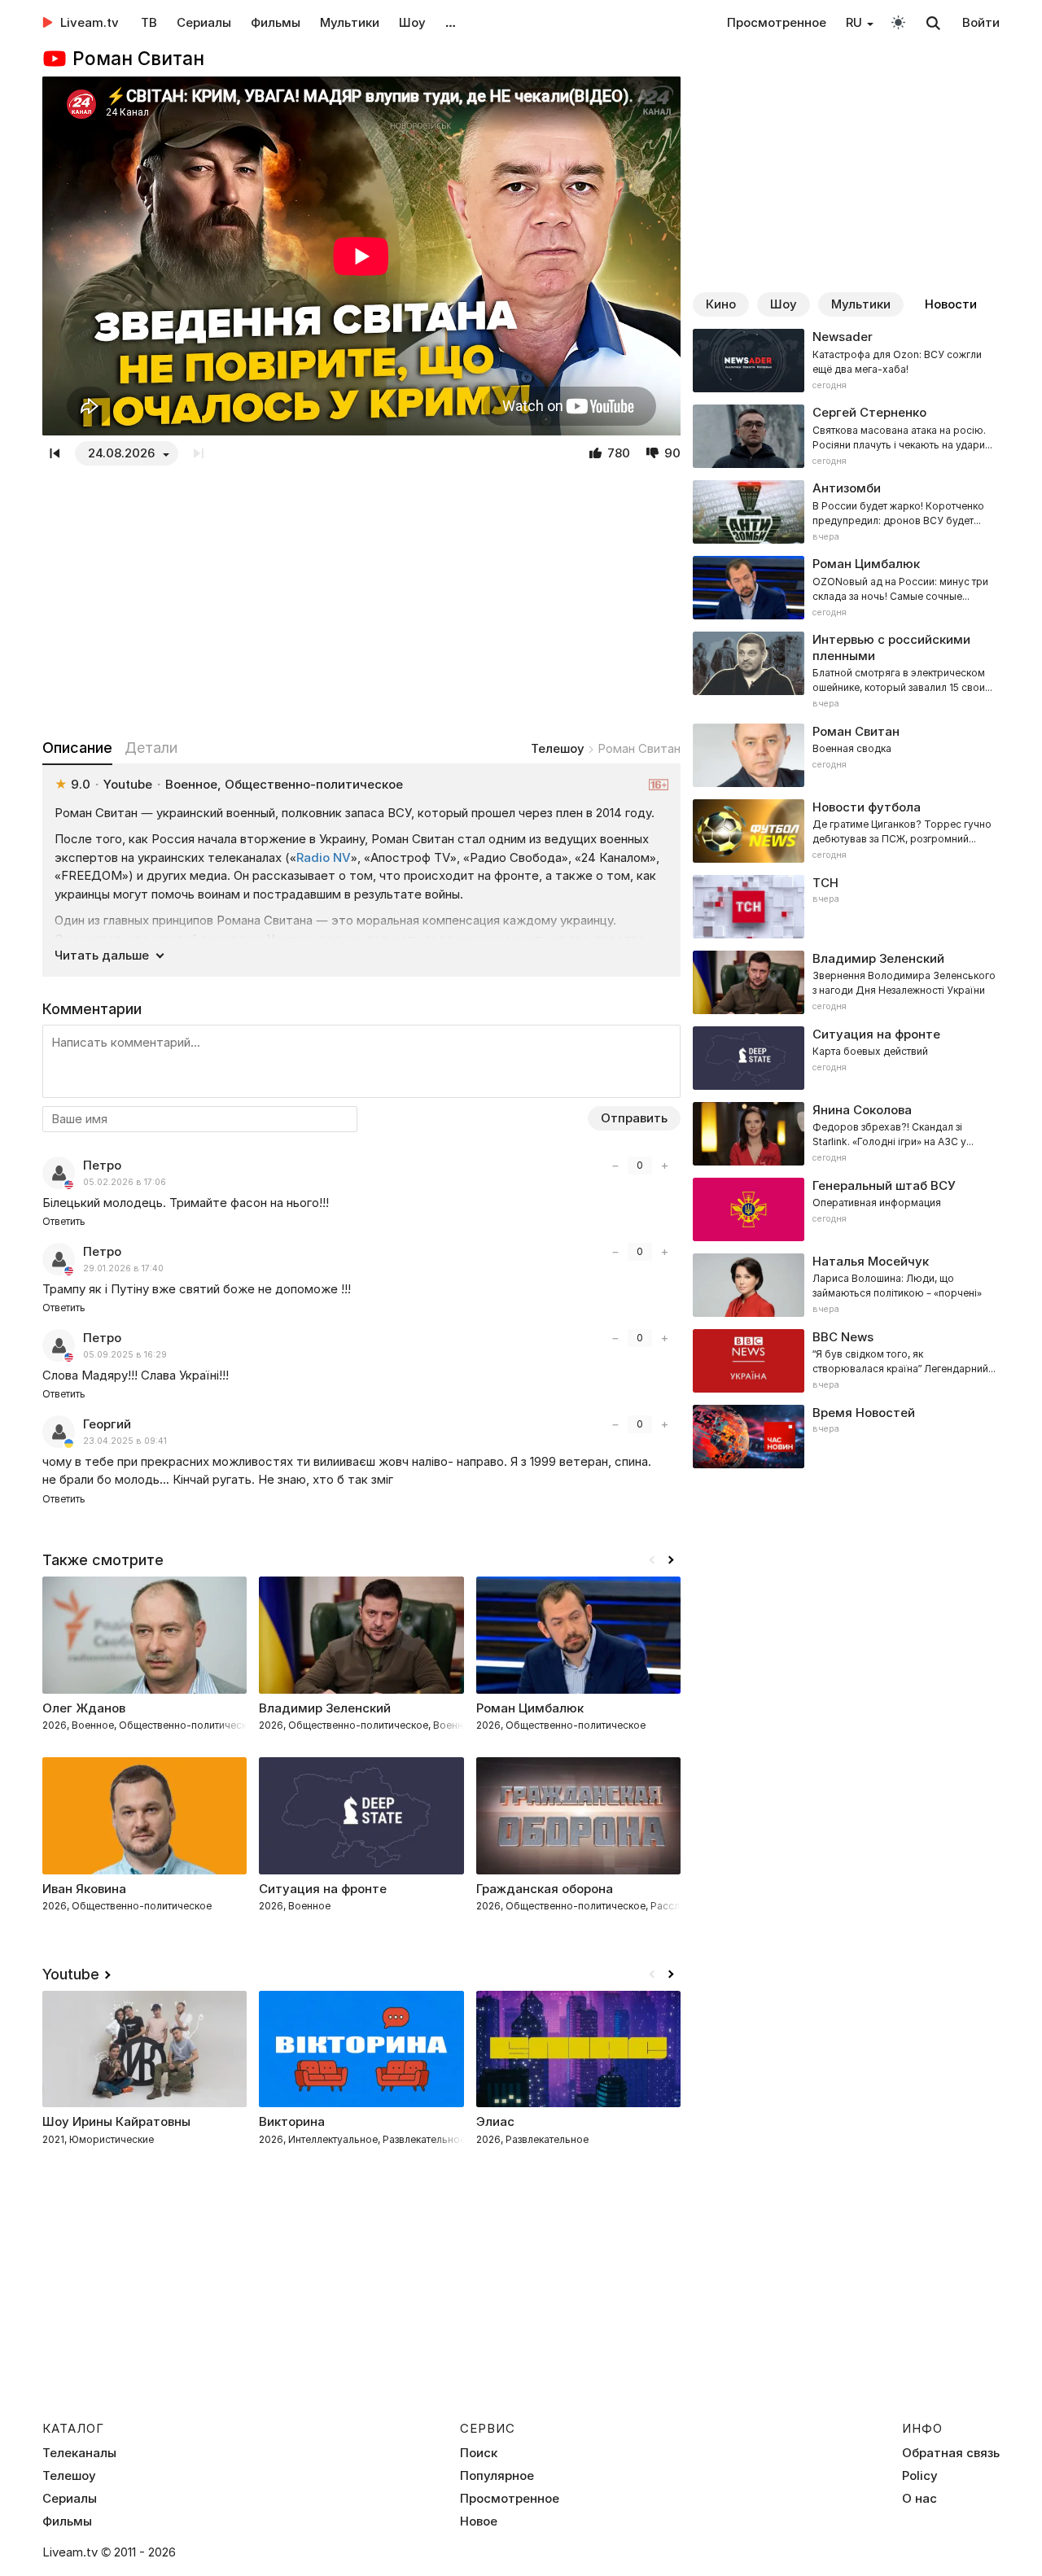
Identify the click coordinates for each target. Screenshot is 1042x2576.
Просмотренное (777, 22)
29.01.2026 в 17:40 (123, 1268)
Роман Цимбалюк (530, 1708)
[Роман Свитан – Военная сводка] (846, 755)
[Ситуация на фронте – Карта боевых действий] (846, 1058)
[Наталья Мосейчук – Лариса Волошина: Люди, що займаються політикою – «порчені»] (846, 1285)
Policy (920, 2476)
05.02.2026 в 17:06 (125, 1182)
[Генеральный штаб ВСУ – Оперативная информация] (846, 1209)
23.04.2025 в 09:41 (125, 1441)
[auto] (898, 22)
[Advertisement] (361, 601)
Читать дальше (102, 955)
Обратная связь (951, 2453)
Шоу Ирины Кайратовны (116, 2121)
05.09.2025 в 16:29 (125, 1355)
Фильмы (276, 22)
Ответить (64, 1221)
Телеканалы (79, 2453)
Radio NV (324, 857)
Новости (951, 304)
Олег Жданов (84, 1708)
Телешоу (558, 748)
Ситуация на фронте (323, 1889)
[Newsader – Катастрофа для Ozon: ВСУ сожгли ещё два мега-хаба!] (846, 361)
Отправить (634, 1118)
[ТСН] (846, 907)
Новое (479, 2521)
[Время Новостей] (846, 1437)
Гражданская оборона (545, 1889)
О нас (919, 2499)
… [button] (451, 22)
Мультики (350, 22)
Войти (981, 22)
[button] (671, 1560)
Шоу (412, 22)
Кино (721, 304)
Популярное (497, 2476)
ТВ (149, 22)
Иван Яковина (84, 1889)
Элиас (495, 2121)
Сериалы (204, 22)
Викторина (292, 2121)
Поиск (479, 2453)
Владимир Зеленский (325, 1708)
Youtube (71, 1974)
